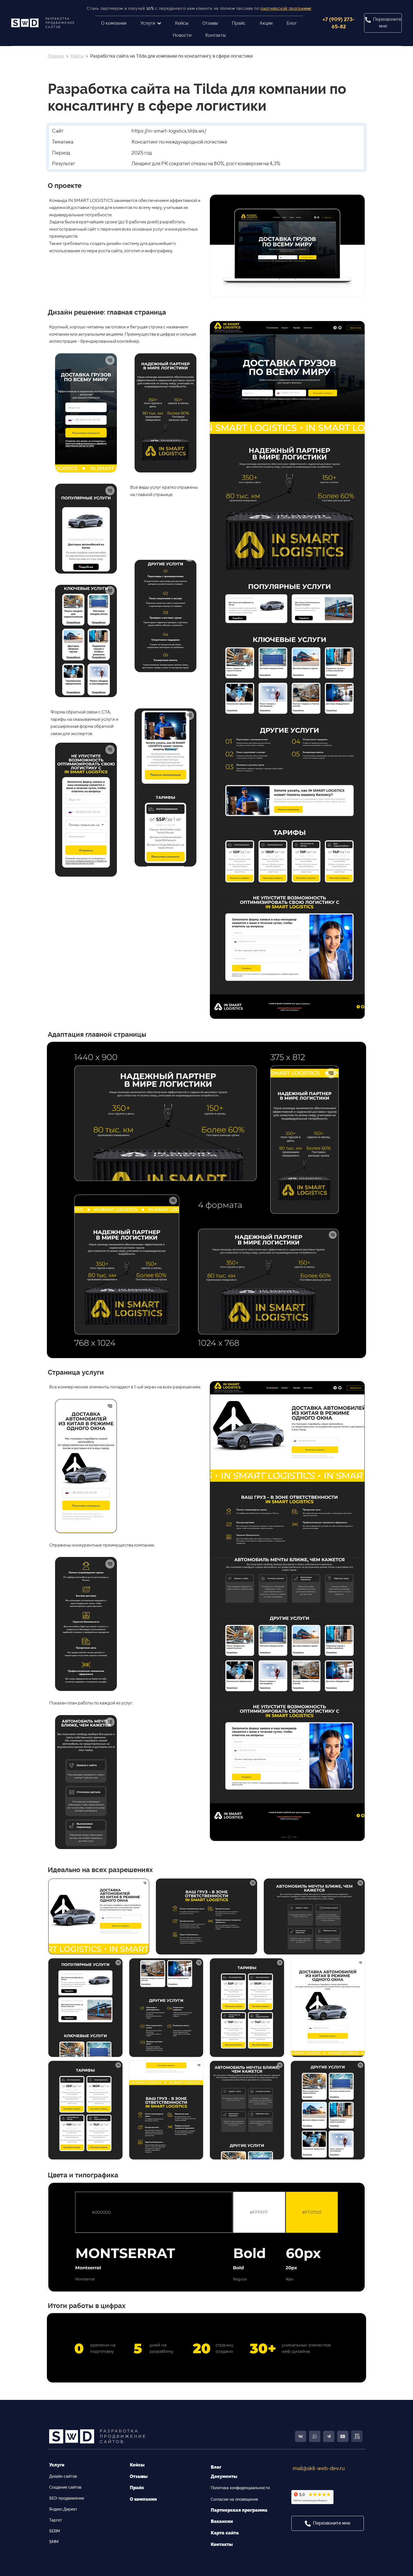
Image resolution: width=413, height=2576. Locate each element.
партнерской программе (286, 8)
